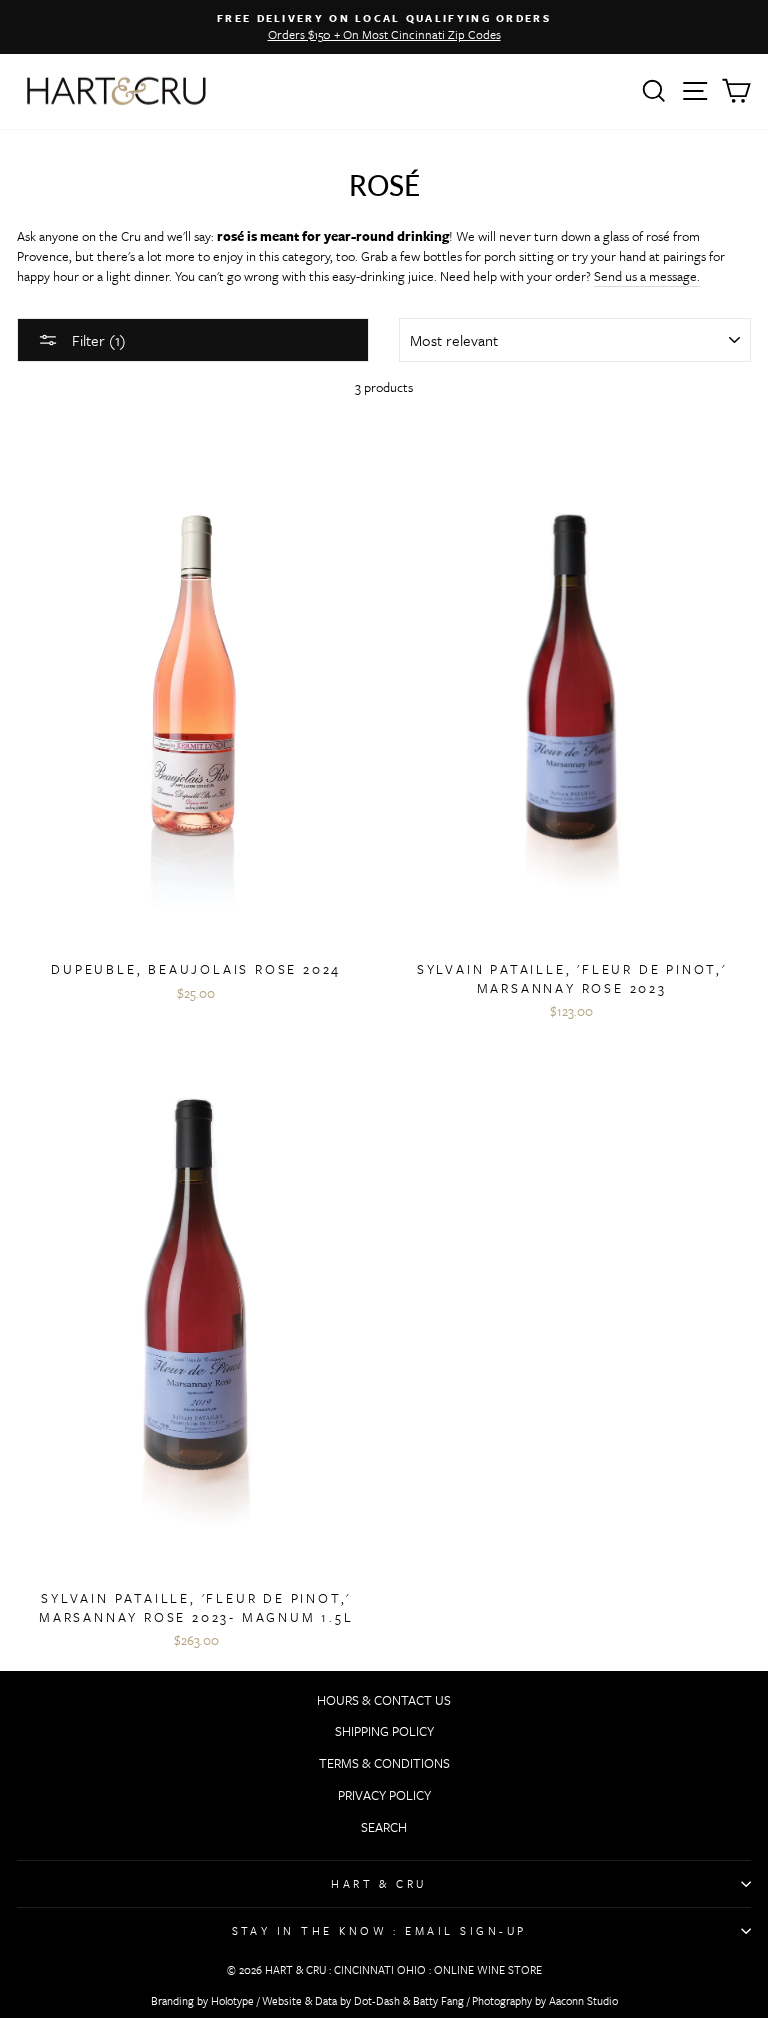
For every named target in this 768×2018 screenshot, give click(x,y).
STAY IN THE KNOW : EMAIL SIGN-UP (379, 1930)
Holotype (232, 2000)
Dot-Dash (377, 2000)
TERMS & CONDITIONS (384, 1763)
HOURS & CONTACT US (384, 1700)
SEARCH (384, 1827)
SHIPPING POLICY (384, 1731)
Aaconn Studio (583, 2000)
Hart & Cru (379, 1883)
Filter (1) (97, 340)
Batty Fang (438, 2000)
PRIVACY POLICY (384, 1795)
